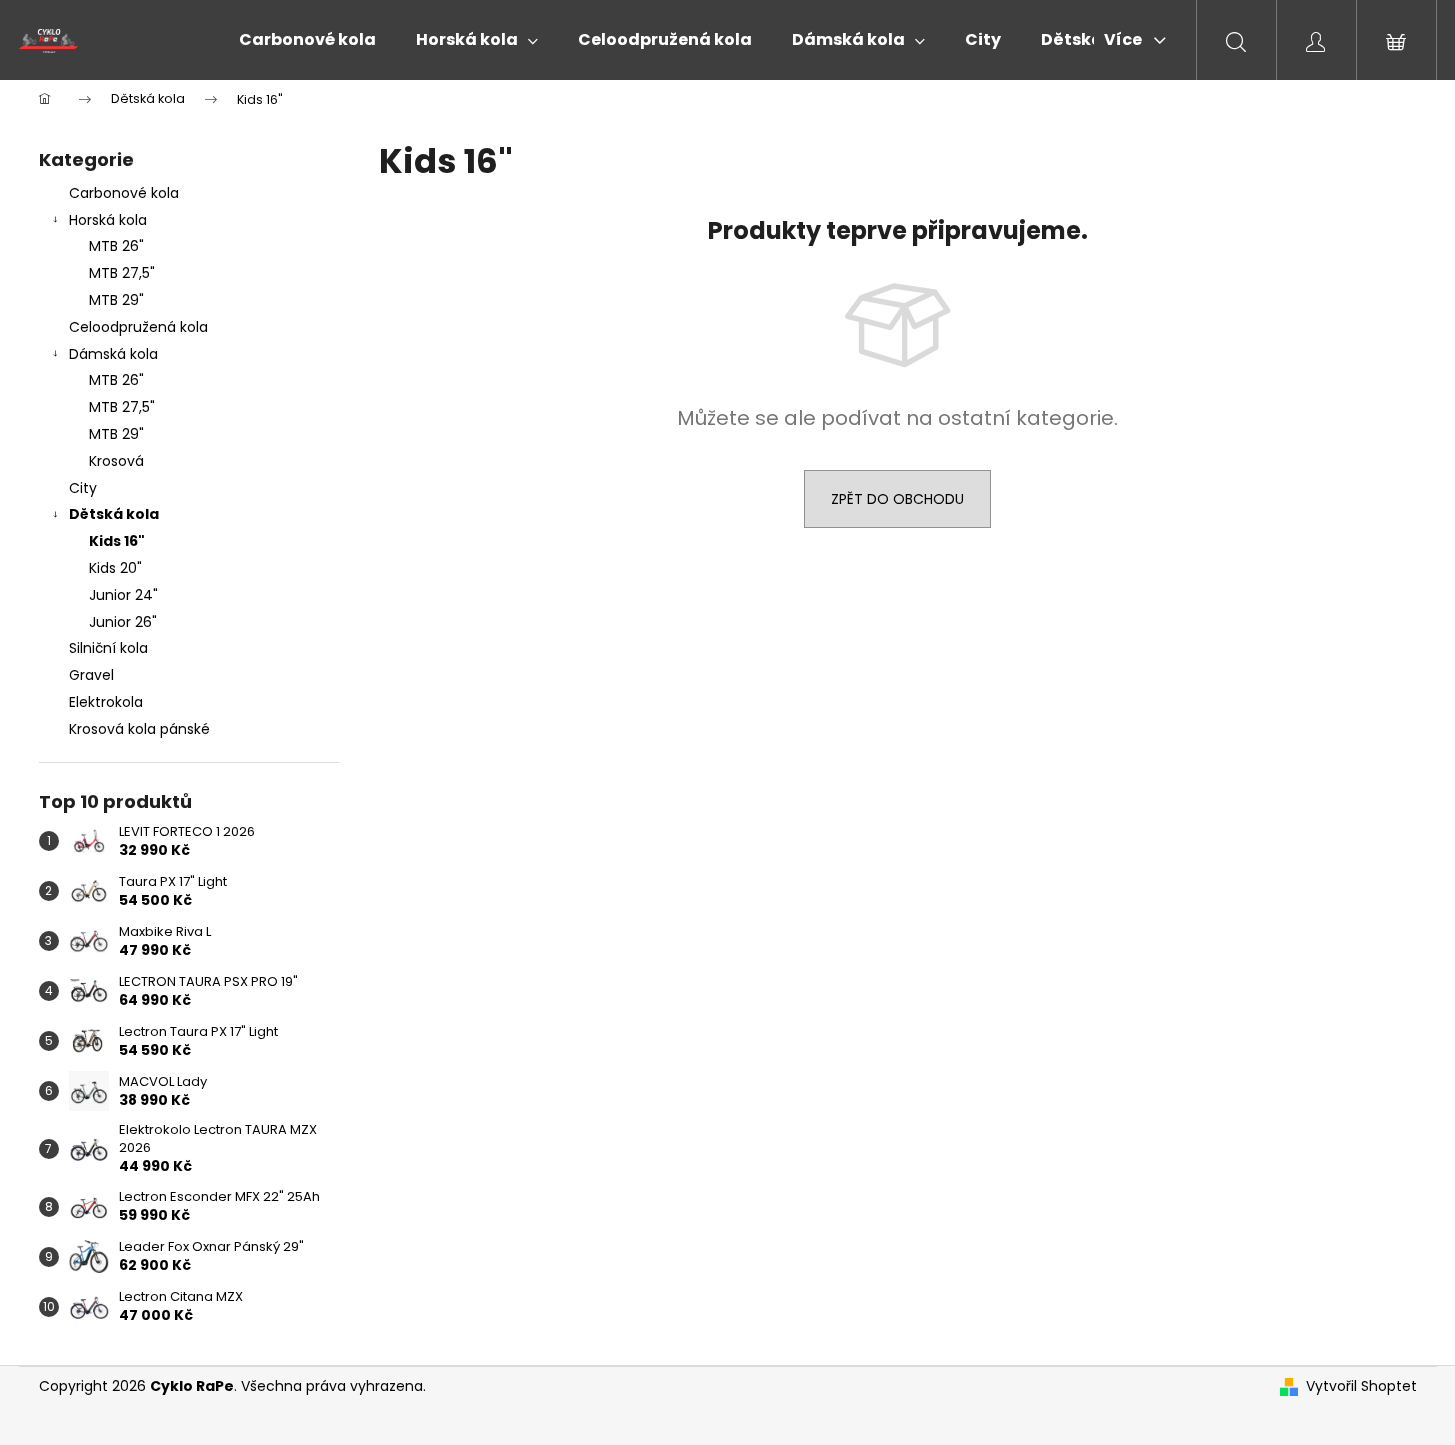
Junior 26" (123, 622)
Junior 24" (123, 595)
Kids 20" (115, 568)
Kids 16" (117, 541)
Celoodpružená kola (138, 327)
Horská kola (108, 220)
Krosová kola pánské (139, 729)
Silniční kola (108, 648)
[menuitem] (307, 40)
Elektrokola (106, 702)
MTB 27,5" (122, 273)
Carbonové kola (124, 193)
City (83, 488)
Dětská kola (114, 514)
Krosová (116, 461)
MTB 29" (116, 300)
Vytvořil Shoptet (1361, 1386)
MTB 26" (116, 246)
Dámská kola (113, 354)
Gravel (91, 675)
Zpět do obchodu (897, 499)
